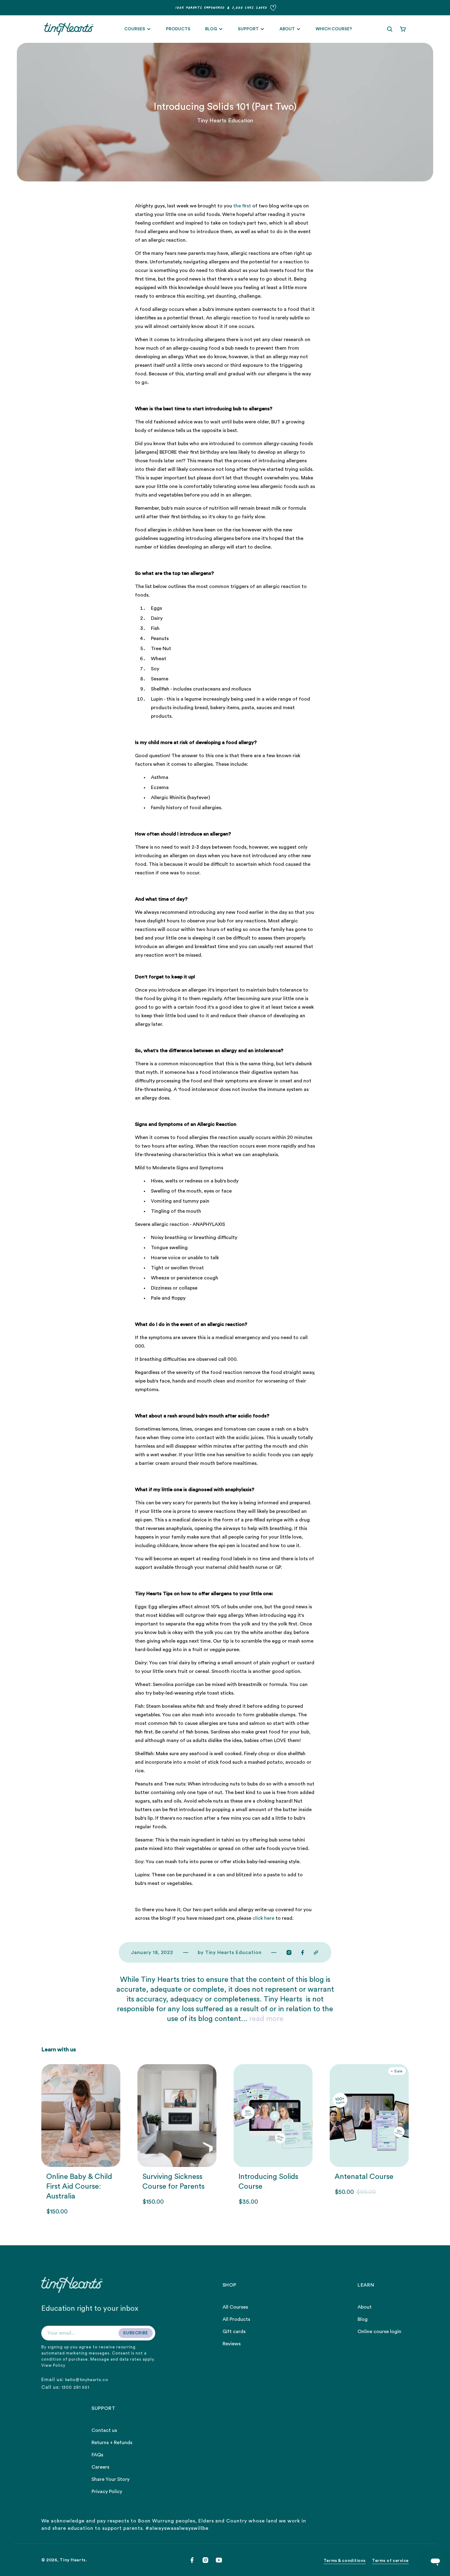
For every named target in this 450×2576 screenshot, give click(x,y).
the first (242, 206)
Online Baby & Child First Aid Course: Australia (79, 2187)
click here (263, 1918)
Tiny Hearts (73, 2560)
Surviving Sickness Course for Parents (173, 2182)
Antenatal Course (364, 2177)
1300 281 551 (75, 2388)
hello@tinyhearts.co (87, 2380)
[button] (390, 29)
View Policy (53, 2365)
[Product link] (81, 2140)
